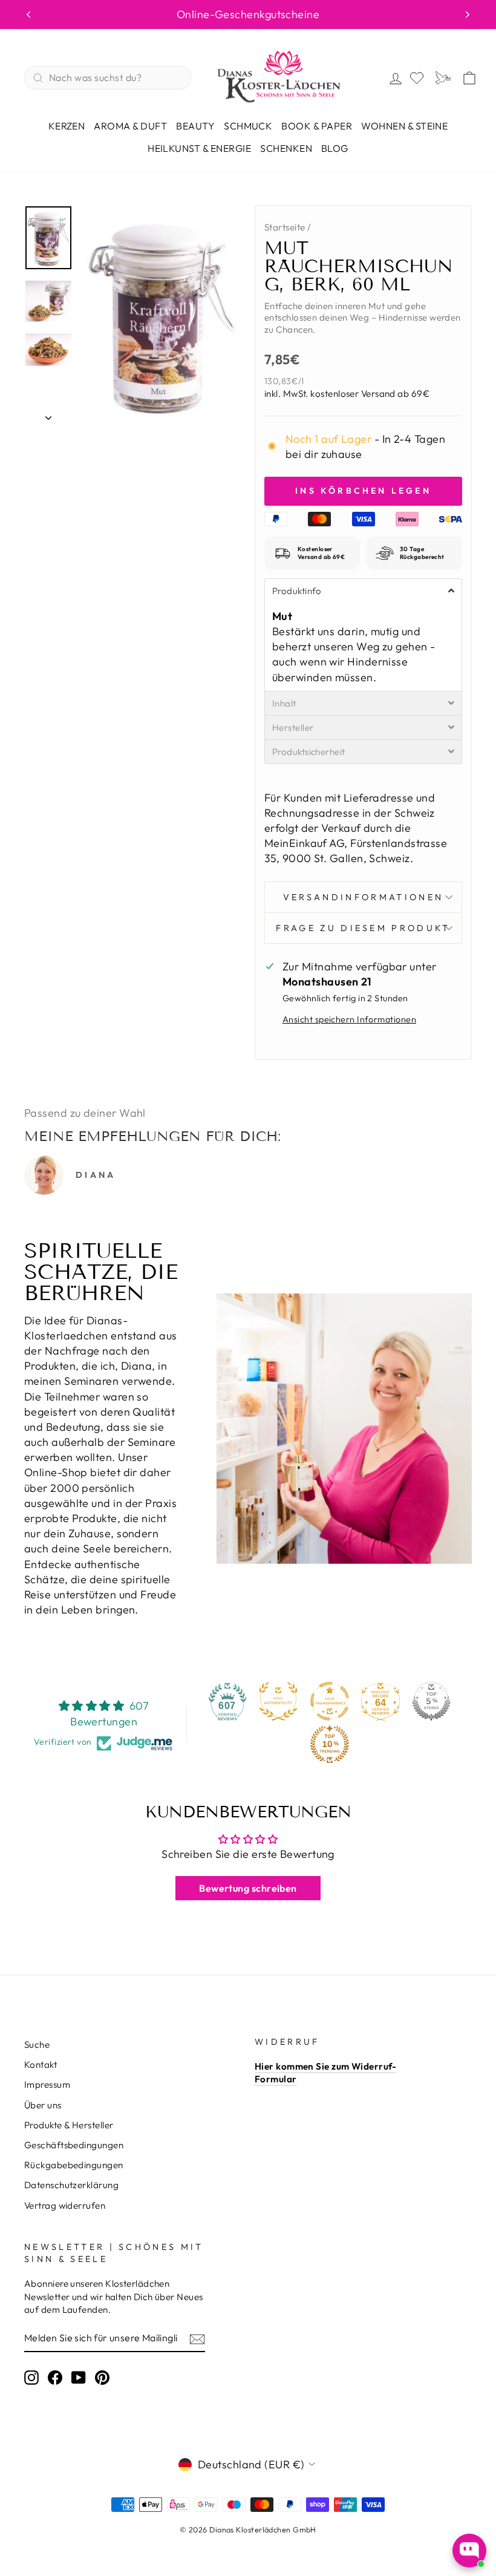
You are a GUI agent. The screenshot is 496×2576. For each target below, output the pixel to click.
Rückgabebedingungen (74, 2165)
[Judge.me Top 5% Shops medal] (431, 1701)
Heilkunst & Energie (199, 148)
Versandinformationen (363, 897)
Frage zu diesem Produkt (363, 928)
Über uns (43, 2105)
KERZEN (67, 126)
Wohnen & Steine (404, 126)
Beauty (195, 126)
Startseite (285, 227)
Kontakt (41, 2064)
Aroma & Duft (130, 126)
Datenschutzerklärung (71, 2185)
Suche (37, 2045)
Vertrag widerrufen (65, 2205)
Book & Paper (317, 126)
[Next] (468, 15)
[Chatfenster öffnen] (469, 2551)
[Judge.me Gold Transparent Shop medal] (330, 1701)
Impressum (47, 2084)
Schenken (286, 148)
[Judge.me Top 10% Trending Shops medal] (330, 1744)
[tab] (363, 590)
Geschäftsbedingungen (74, 2145)
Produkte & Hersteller (69, 2125)
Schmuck (248, 126)
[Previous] (28, 15)
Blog (335, 148)
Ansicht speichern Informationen (349, 1019)
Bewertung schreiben (248, 1888)
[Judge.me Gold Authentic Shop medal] (278, 1701)
